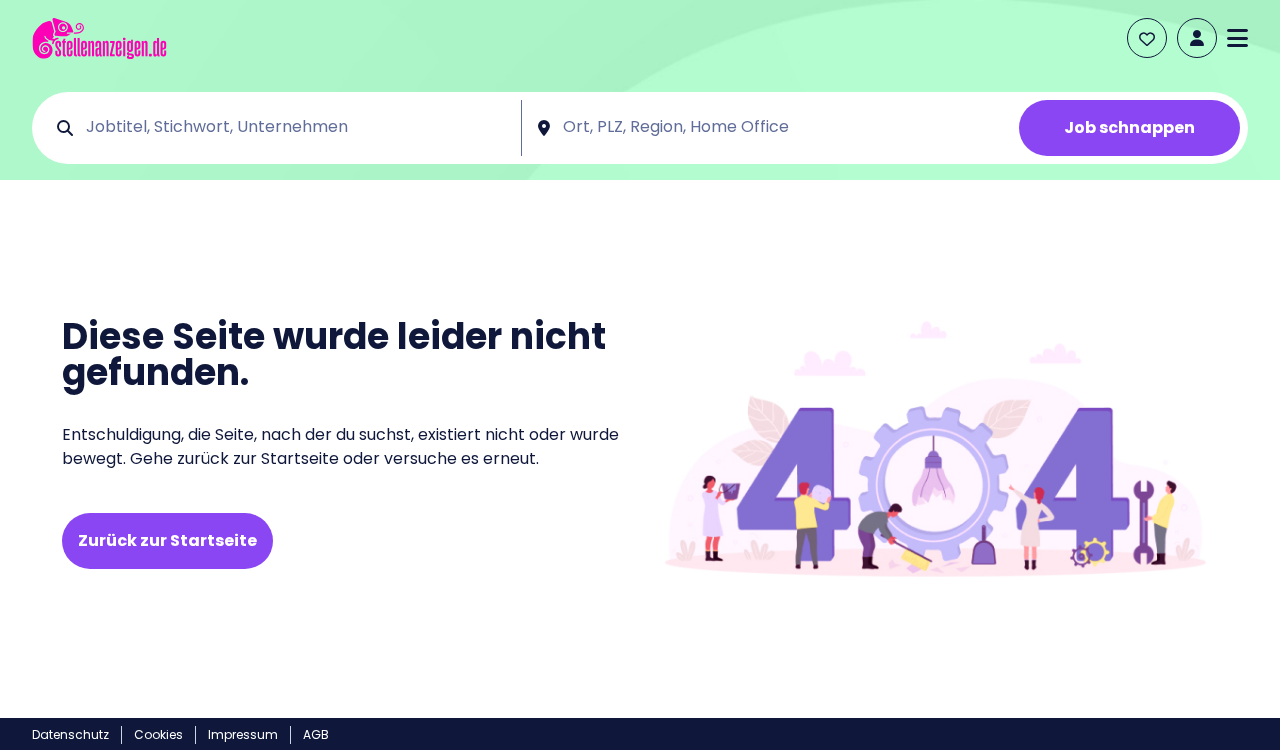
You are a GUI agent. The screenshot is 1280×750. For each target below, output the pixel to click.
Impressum (243, 734)
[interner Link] (99, 38)
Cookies (158, 734)
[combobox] (296, 128)
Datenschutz (70, 734)
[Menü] (1237, 38)
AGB (316, 734)
